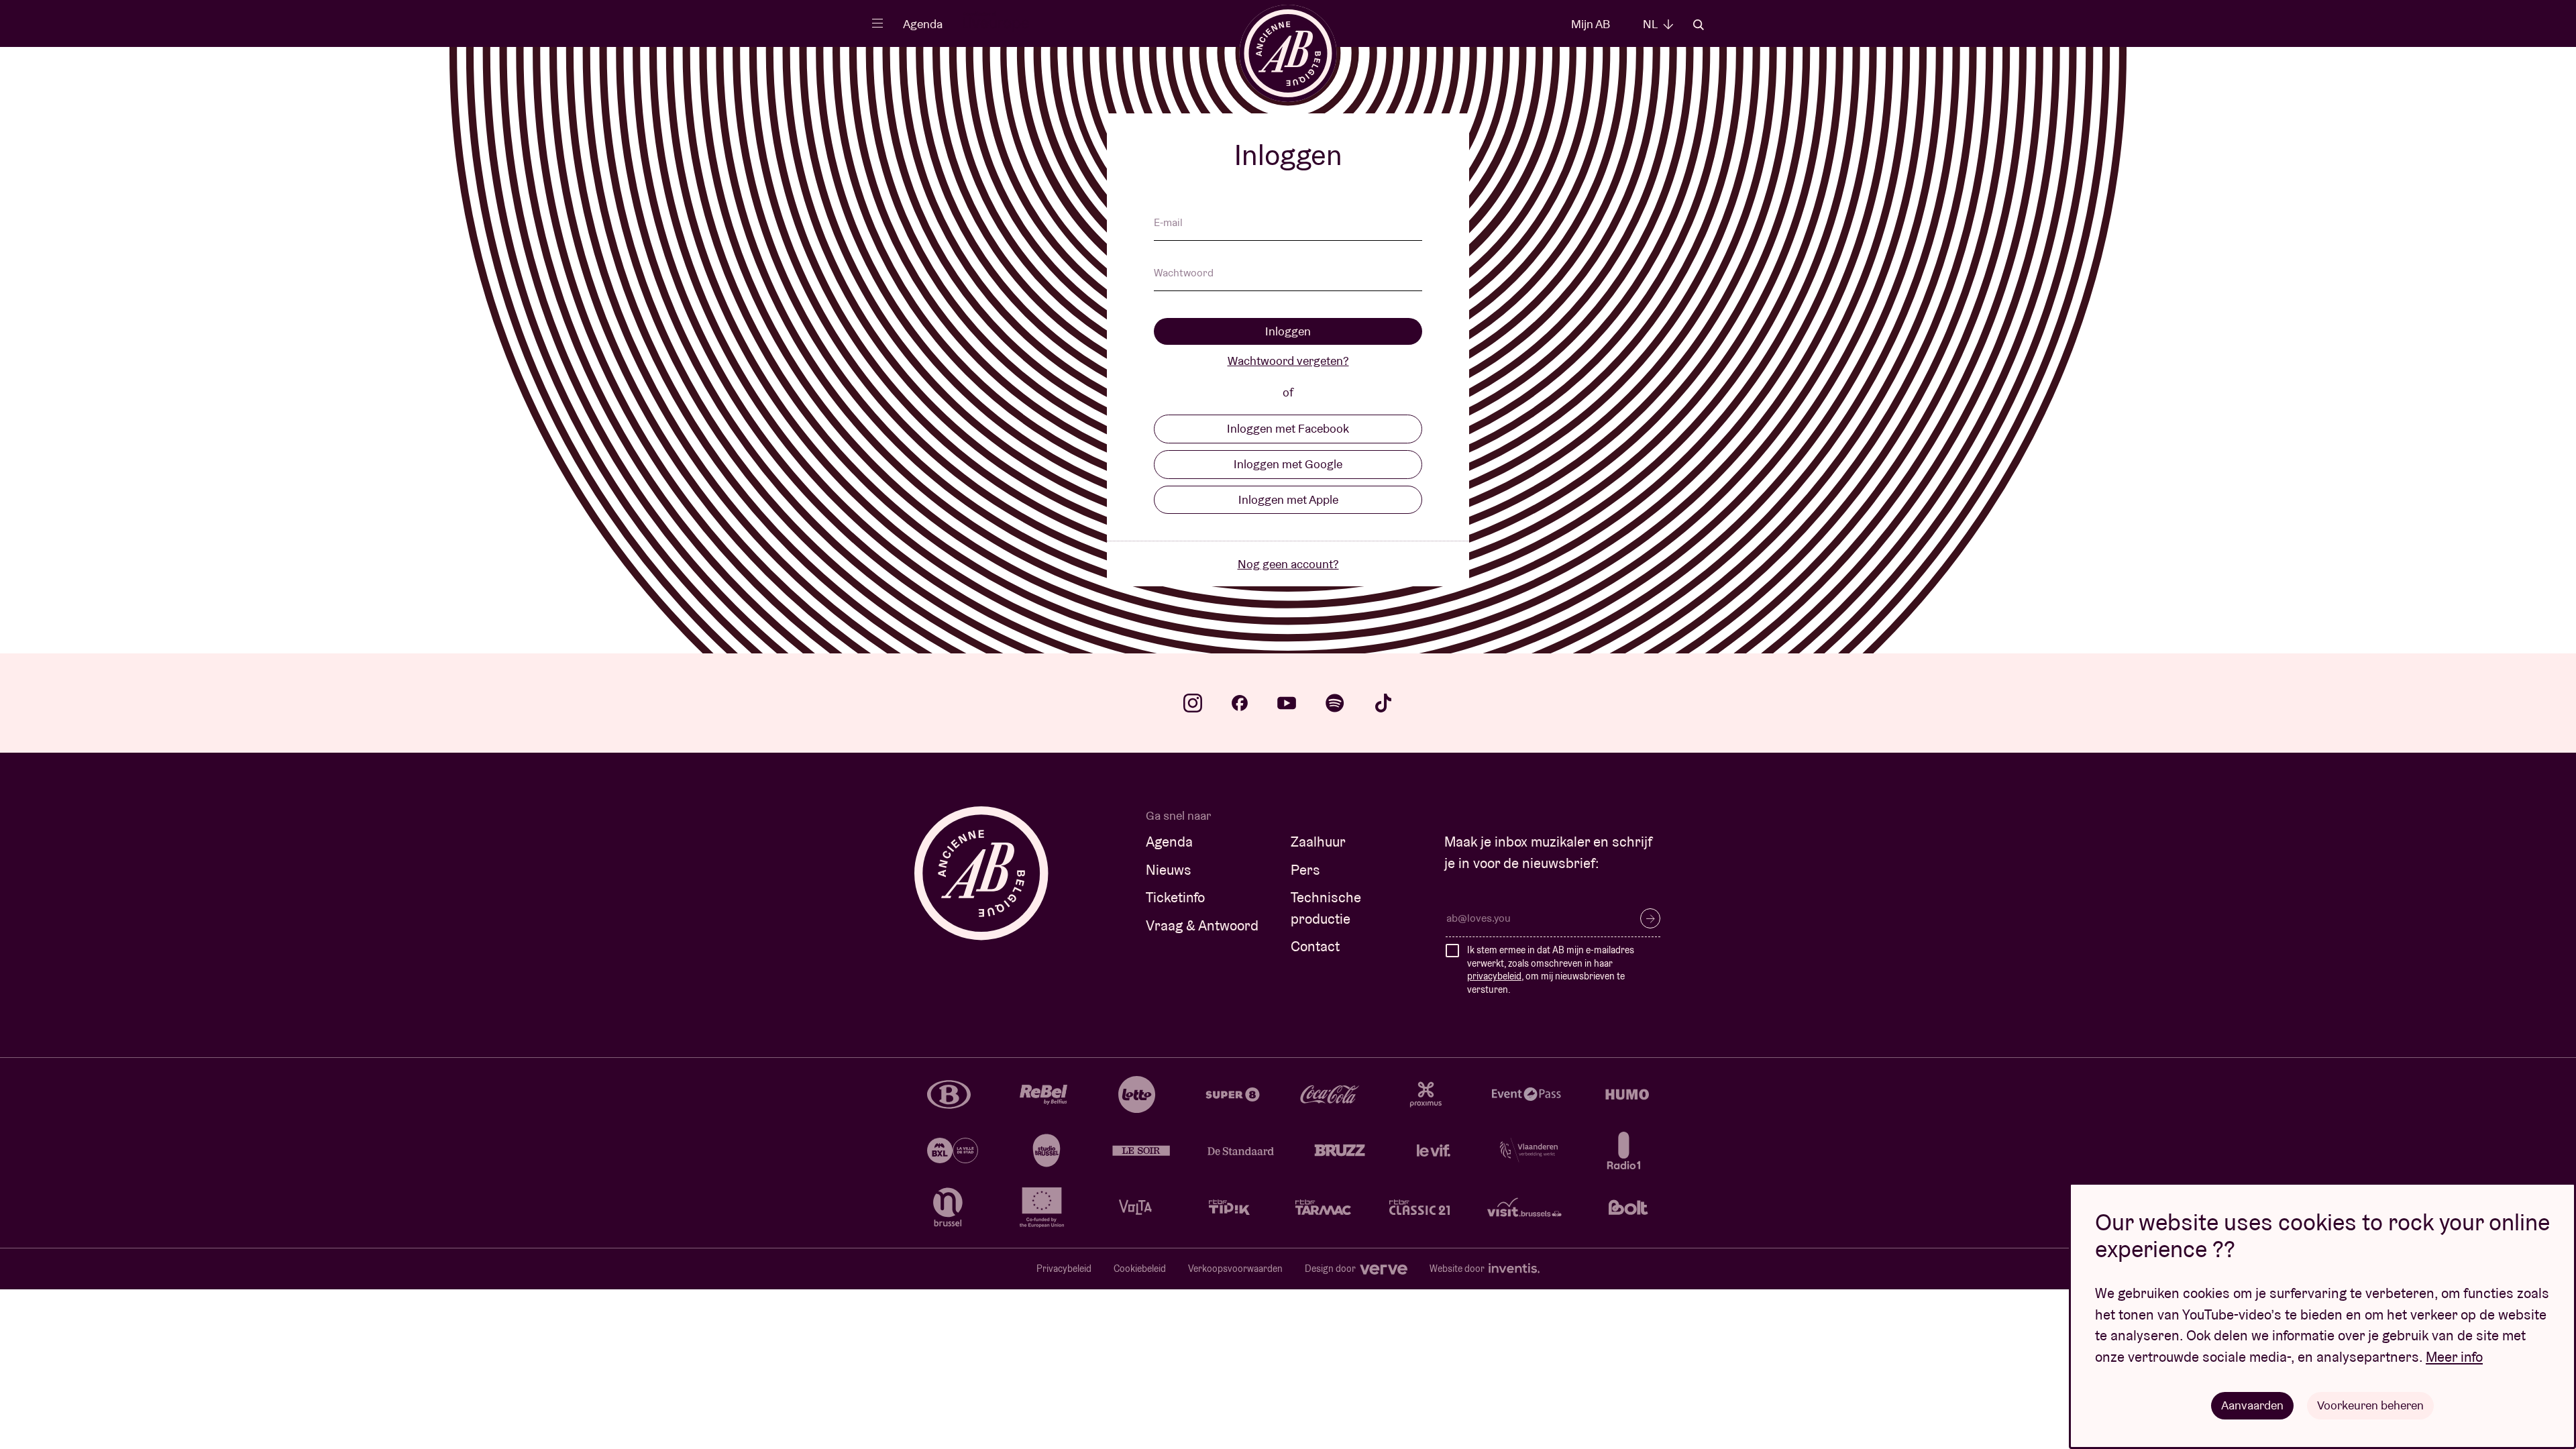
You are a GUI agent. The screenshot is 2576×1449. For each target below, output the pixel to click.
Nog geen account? (1288, 564)
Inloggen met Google (1288, 464)
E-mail (1168, 223)
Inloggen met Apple (1288, 499)
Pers (1305, 870)
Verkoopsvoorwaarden (1235, 1269)
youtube (1287, 703)
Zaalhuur (1318, 842)
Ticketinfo (1175, 897)
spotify (1335, 703)
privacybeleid (1494, 976)
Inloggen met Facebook (1288, 428)
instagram (1193, 703)
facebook (1240, 703)
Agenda (923, 24)
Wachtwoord (1184, 274)
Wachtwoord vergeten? (1288, 361)
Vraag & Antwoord (1202, 925)
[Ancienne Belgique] (1288, 53)
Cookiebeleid (1140, 1269)
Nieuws (1169, 870)
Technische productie (1326, 908)
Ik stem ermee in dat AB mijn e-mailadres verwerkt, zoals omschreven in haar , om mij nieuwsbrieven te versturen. (1551, 970)
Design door (1331, 1269)
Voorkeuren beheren (2370, 1405)
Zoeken (1699, 25)
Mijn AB (1591, 24)
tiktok (1383, 703)
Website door (1458, 1269)
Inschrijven (1650, 918)
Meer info (2454, 1357)
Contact (1315, 946)
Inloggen (1288, 331)
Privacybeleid (1064, 1269)
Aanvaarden (2252, 1405)
